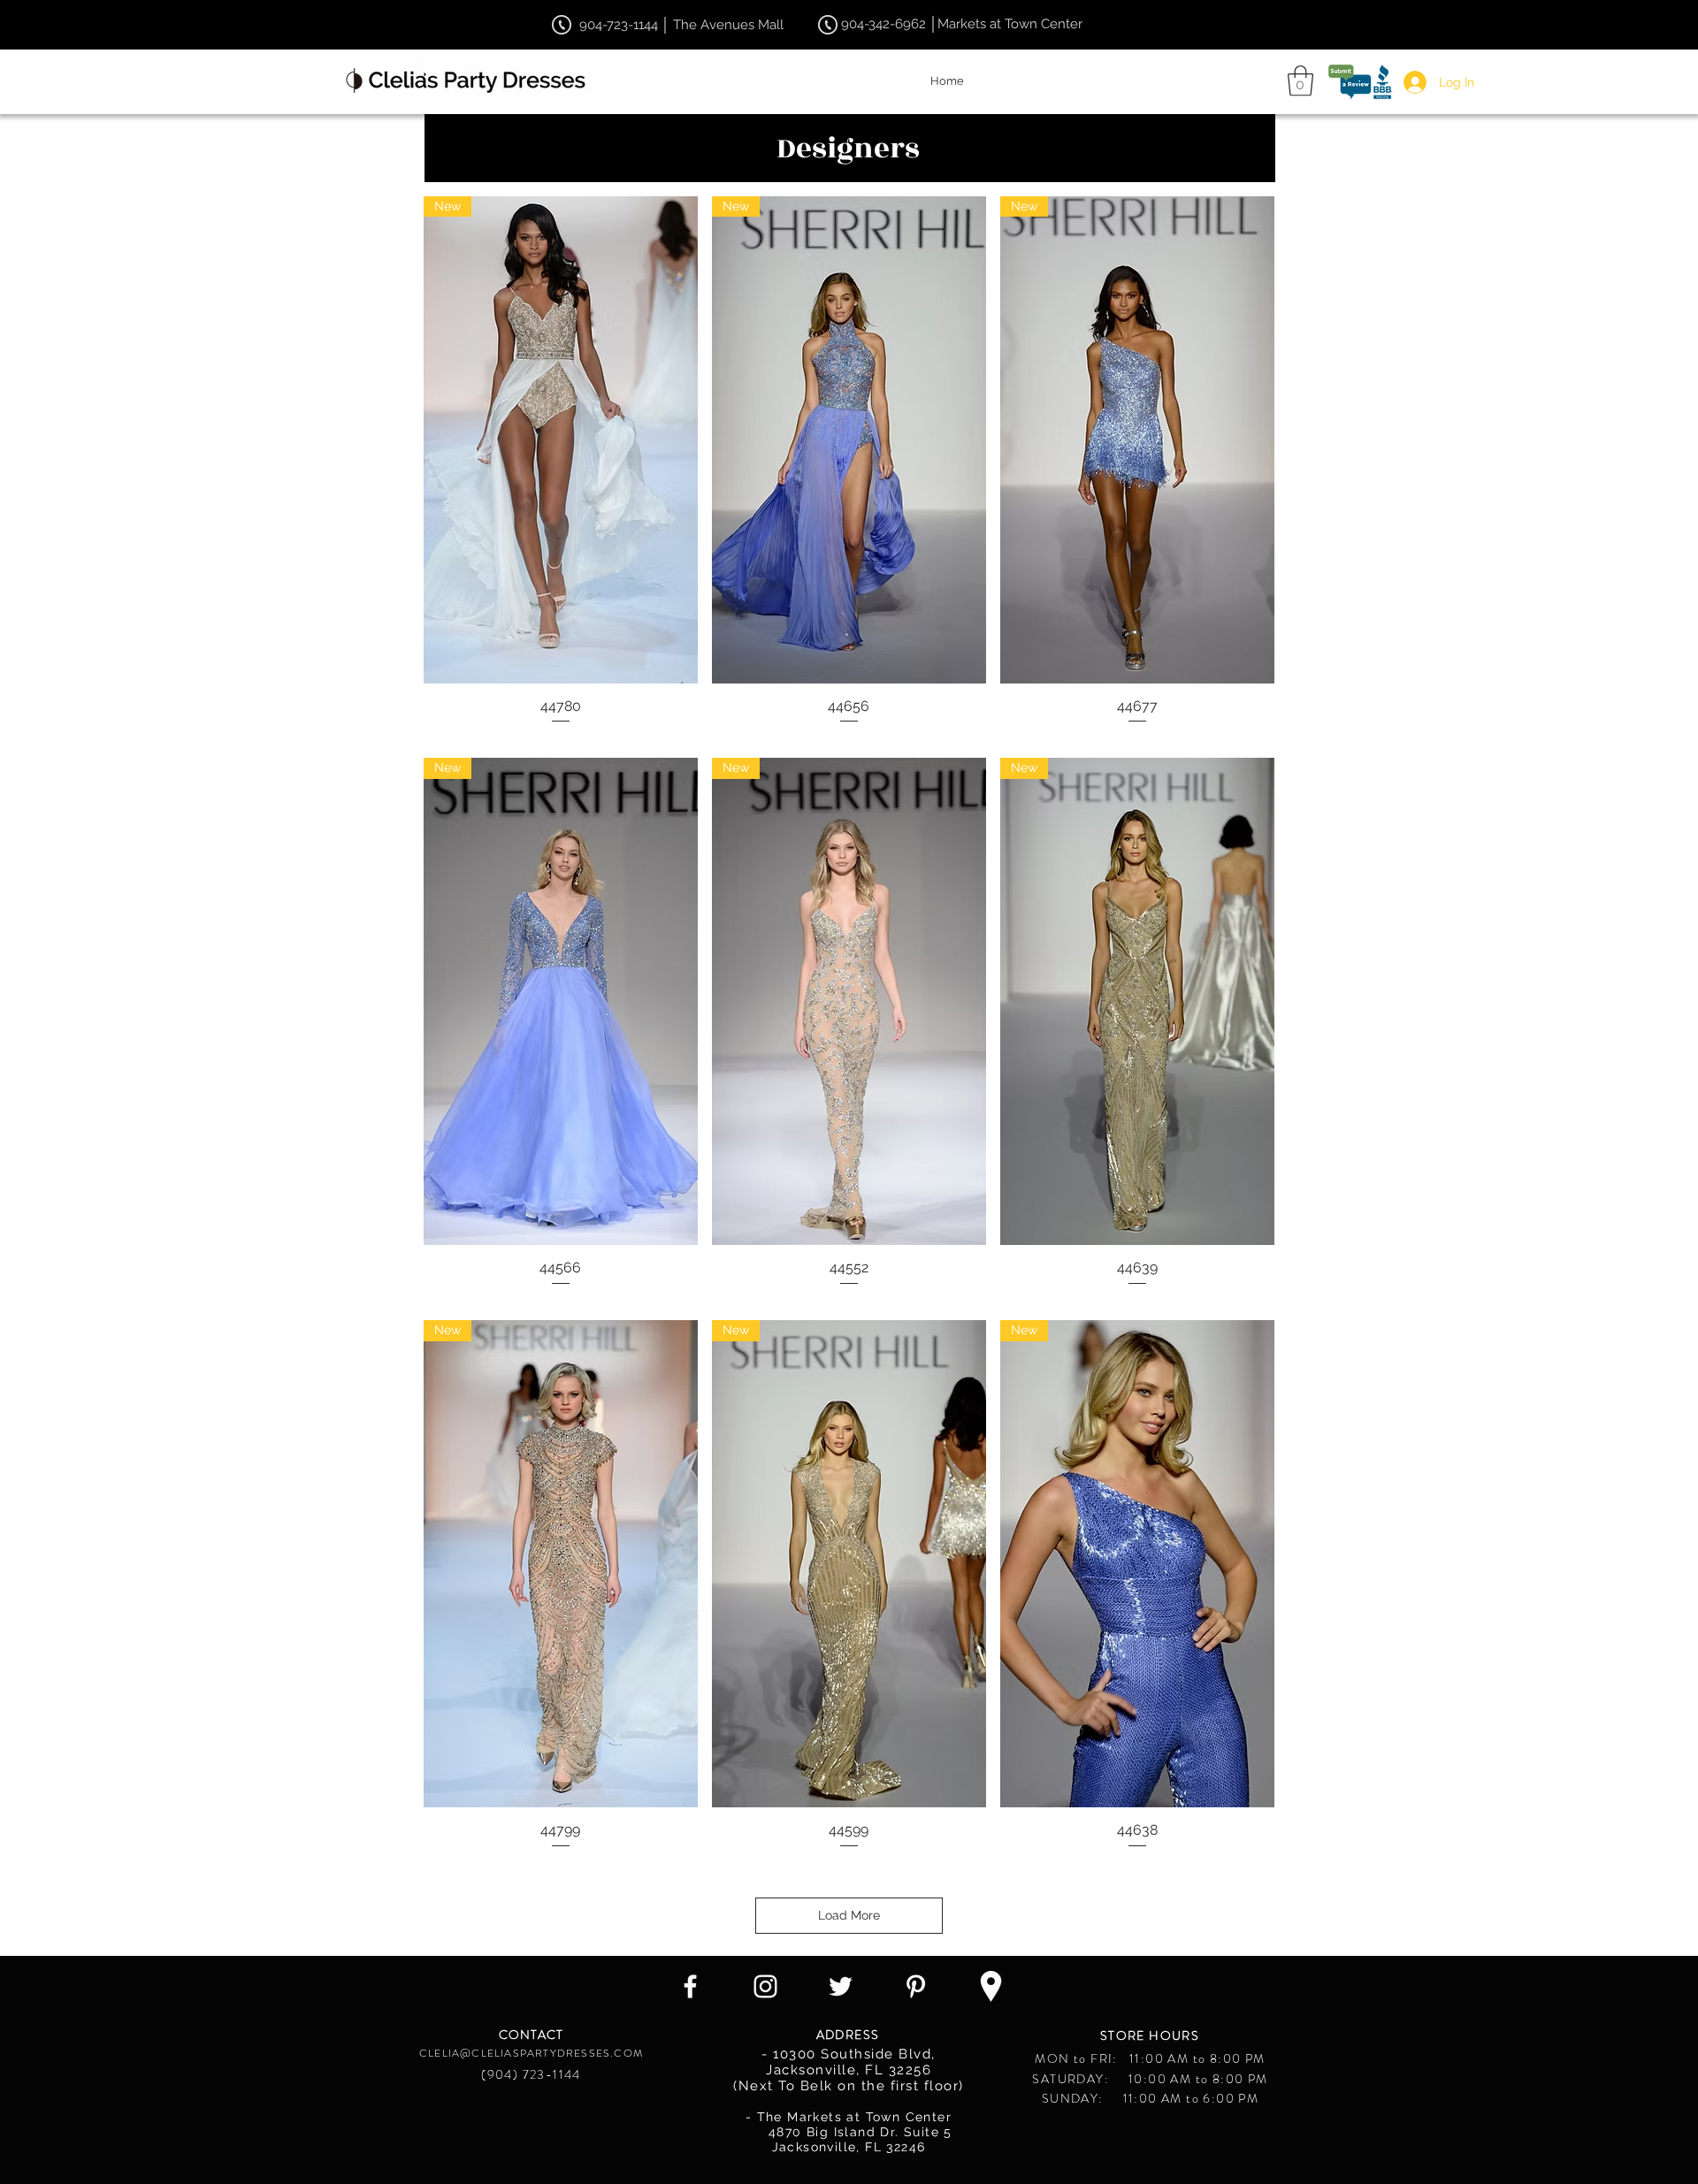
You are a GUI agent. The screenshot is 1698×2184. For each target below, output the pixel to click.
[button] (1300, 81)
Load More (849, 1915)
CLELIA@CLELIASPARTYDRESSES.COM (531, 2053)
